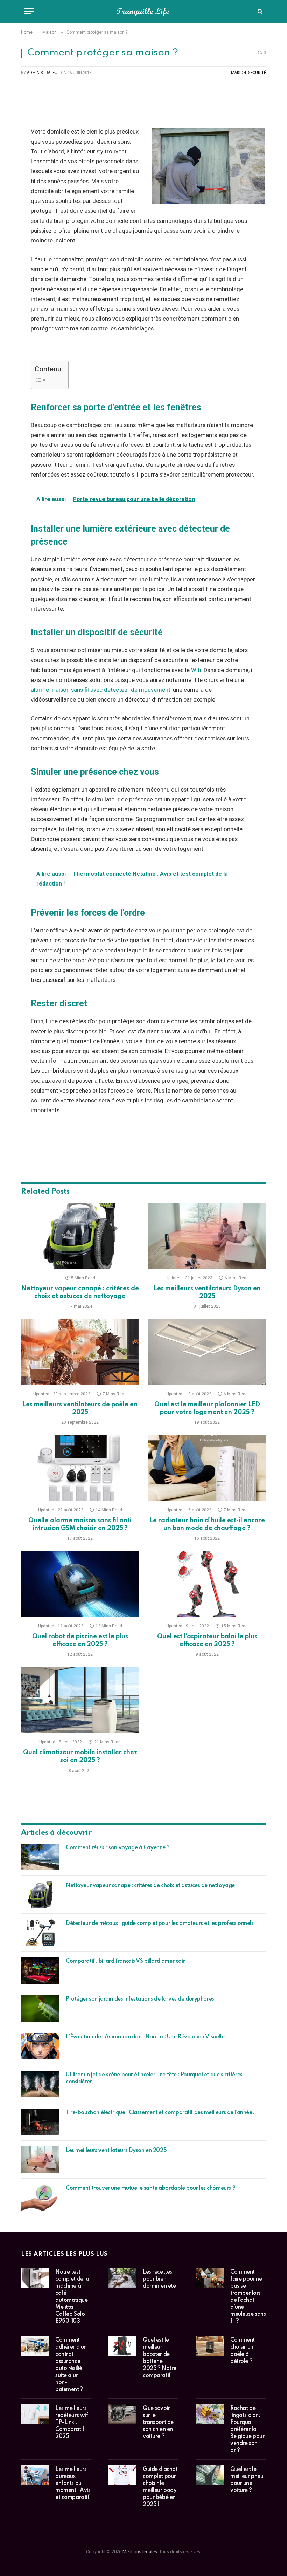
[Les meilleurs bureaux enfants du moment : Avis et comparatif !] (35, 2475)
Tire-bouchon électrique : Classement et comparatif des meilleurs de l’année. (160, 2113)
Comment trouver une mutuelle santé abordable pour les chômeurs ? (150, 2188)
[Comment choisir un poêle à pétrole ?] (210, 2346)
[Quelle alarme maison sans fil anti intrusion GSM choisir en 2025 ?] (80, 1468)
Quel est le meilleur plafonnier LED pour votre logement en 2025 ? (207, 1408)
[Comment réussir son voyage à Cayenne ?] (40, 1857)
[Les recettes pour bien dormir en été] (122, 2278)
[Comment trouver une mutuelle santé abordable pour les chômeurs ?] (40, 2198)
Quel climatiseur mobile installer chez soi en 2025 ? (80, 1756)
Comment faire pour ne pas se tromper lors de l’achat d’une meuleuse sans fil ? (248, 2297)
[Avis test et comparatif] (143, 11)
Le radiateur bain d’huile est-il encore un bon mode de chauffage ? (207, 1524)
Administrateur (43, 73)
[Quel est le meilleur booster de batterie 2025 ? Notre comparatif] (122, 2346)
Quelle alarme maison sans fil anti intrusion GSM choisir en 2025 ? (80, 1524)
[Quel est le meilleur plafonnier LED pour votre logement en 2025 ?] (207, 1352)
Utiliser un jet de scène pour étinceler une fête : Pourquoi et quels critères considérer (154, 2078)
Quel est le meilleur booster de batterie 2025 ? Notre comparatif (160, 2358)
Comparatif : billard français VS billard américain (126, 1961)
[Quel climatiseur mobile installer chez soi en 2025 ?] (80, 1700)
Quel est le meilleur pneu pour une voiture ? (247, 2480)
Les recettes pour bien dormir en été (159, 2279)
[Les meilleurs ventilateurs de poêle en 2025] (80, 1352)
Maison (239, 73)
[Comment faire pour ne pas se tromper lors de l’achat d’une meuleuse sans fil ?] (210, 2278)
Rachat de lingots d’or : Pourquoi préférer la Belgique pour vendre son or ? (247, 2430)
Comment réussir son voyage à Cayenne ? (118, 1848)
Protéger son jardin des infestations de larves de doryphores (140, 1999)
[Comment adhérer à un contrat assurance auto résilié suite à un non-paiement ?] (35, 2346)
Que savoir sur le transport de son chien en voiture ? (158, 2423)
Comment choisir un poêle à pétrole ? (243, 2351)
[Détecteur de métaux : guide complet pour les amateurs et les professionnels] (40, 1933)
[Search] (259, 11)
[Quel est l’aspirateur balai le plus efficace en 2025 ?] (207, 1584)
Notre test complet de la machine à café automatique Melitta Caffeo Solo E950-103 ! (72, 2297)
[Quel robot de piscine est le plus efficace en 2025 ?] (80, 1584)
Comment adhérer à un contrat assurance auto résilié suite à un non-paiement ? (71, 2365)
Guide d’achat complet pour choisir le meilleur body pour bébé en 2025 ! (160, 2487)
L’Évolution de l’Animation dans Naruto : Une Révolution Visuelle (145, 2037)
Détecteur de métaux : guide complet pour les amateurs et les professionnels (160, 1924)
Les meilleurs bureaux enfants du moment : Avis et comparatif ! (73, 2487)
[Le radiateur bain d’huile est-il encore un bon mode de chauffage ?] (207, 1468)
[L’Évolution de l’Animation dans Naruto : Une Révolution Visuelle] (40, 2046)
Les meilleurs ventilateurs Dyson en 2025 (207, 1292)
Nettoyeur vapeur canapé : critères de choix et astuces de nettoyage (80, 1292)
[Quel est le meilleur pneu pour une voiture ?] (210, 2475)
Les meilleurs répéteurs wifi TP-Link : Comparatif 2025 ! (72, 2423)
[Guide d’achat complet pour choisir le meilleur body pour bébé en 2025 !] (122, 2475)
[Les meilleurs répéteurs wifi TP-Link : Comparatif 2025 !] (35, 2414)
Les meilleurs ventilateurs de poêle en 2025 (80, 1408)
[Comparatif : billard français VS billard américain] (40, 1970)
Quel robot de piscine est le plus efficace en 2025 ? (80, 1640)
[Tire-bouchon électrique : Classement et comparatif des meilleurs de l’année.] (40, 2122)
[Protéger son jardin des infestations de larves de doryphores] (40, 2008)
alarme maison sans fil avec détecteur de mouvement (101, 690)
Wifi (196, 670)
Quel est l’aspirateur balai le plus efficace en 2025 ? (207, 1640)
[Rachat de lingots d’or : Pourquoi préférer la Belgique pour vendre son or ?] (210, 2414)
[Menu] (29, 11)
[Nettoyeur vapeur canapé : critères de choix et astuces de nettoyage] (80, 1236)
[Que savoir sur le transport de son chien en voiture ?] (122, 2414)
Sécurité (257, 73)
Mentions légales (140, 2552)
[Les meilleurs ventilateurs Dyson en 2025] (207, 1236)
